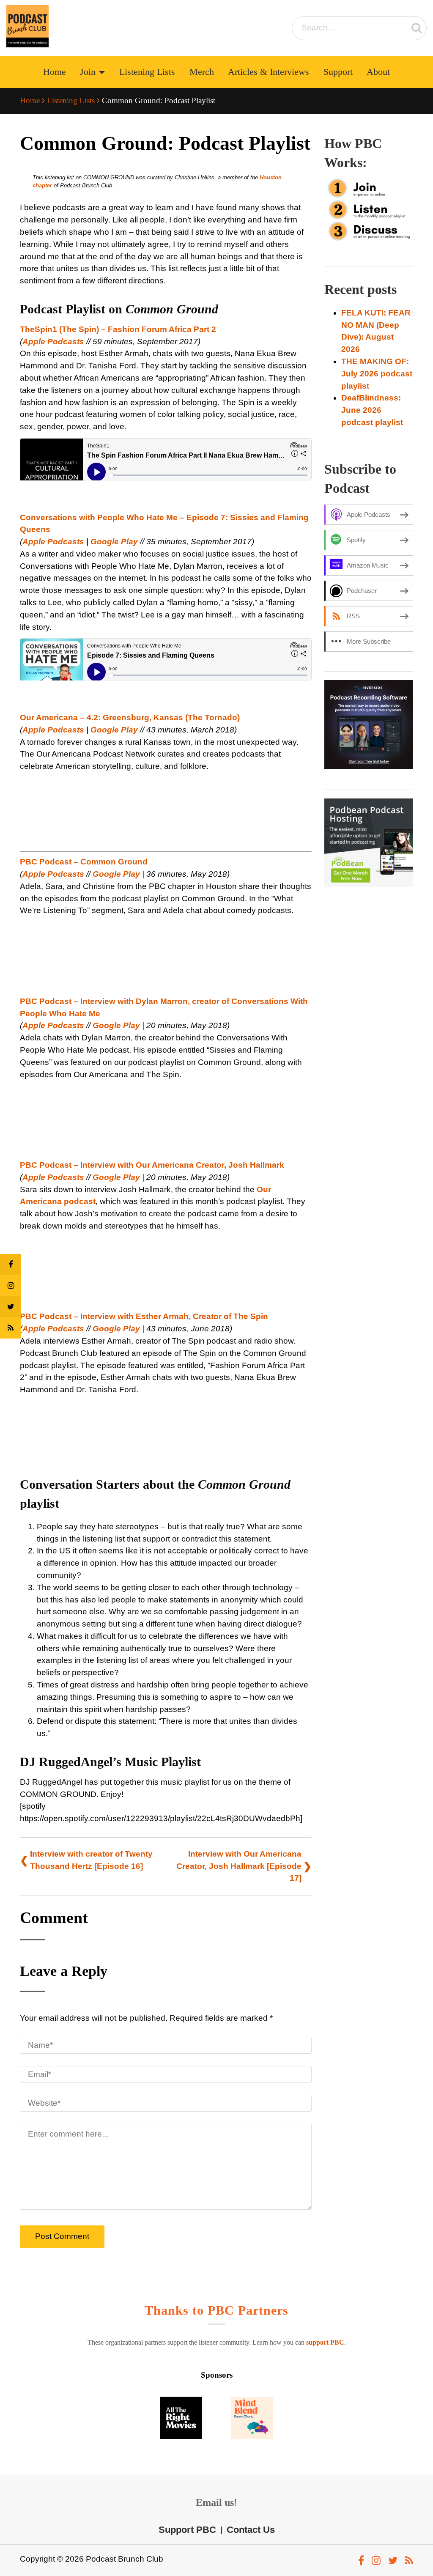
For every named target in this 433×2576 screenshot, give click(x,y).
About (378, 72)
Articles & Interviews (269, 72)
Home (55, 72)
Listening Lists (147, 72)
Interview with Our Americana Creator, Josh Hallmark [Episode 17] (239, 1866)
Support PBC (187, 2529)
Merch (202, 72)
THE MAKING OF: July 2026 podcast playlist (377, 374)
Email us (215, 2502)
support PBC (325, 2342)
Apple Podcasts (53, 342)
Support (338, 72)
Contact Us (251, 2529)
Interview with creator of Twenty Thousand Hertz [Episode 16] (91, 1860)
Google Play (114, 542)
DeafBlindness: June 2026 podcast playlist (372, 410)
